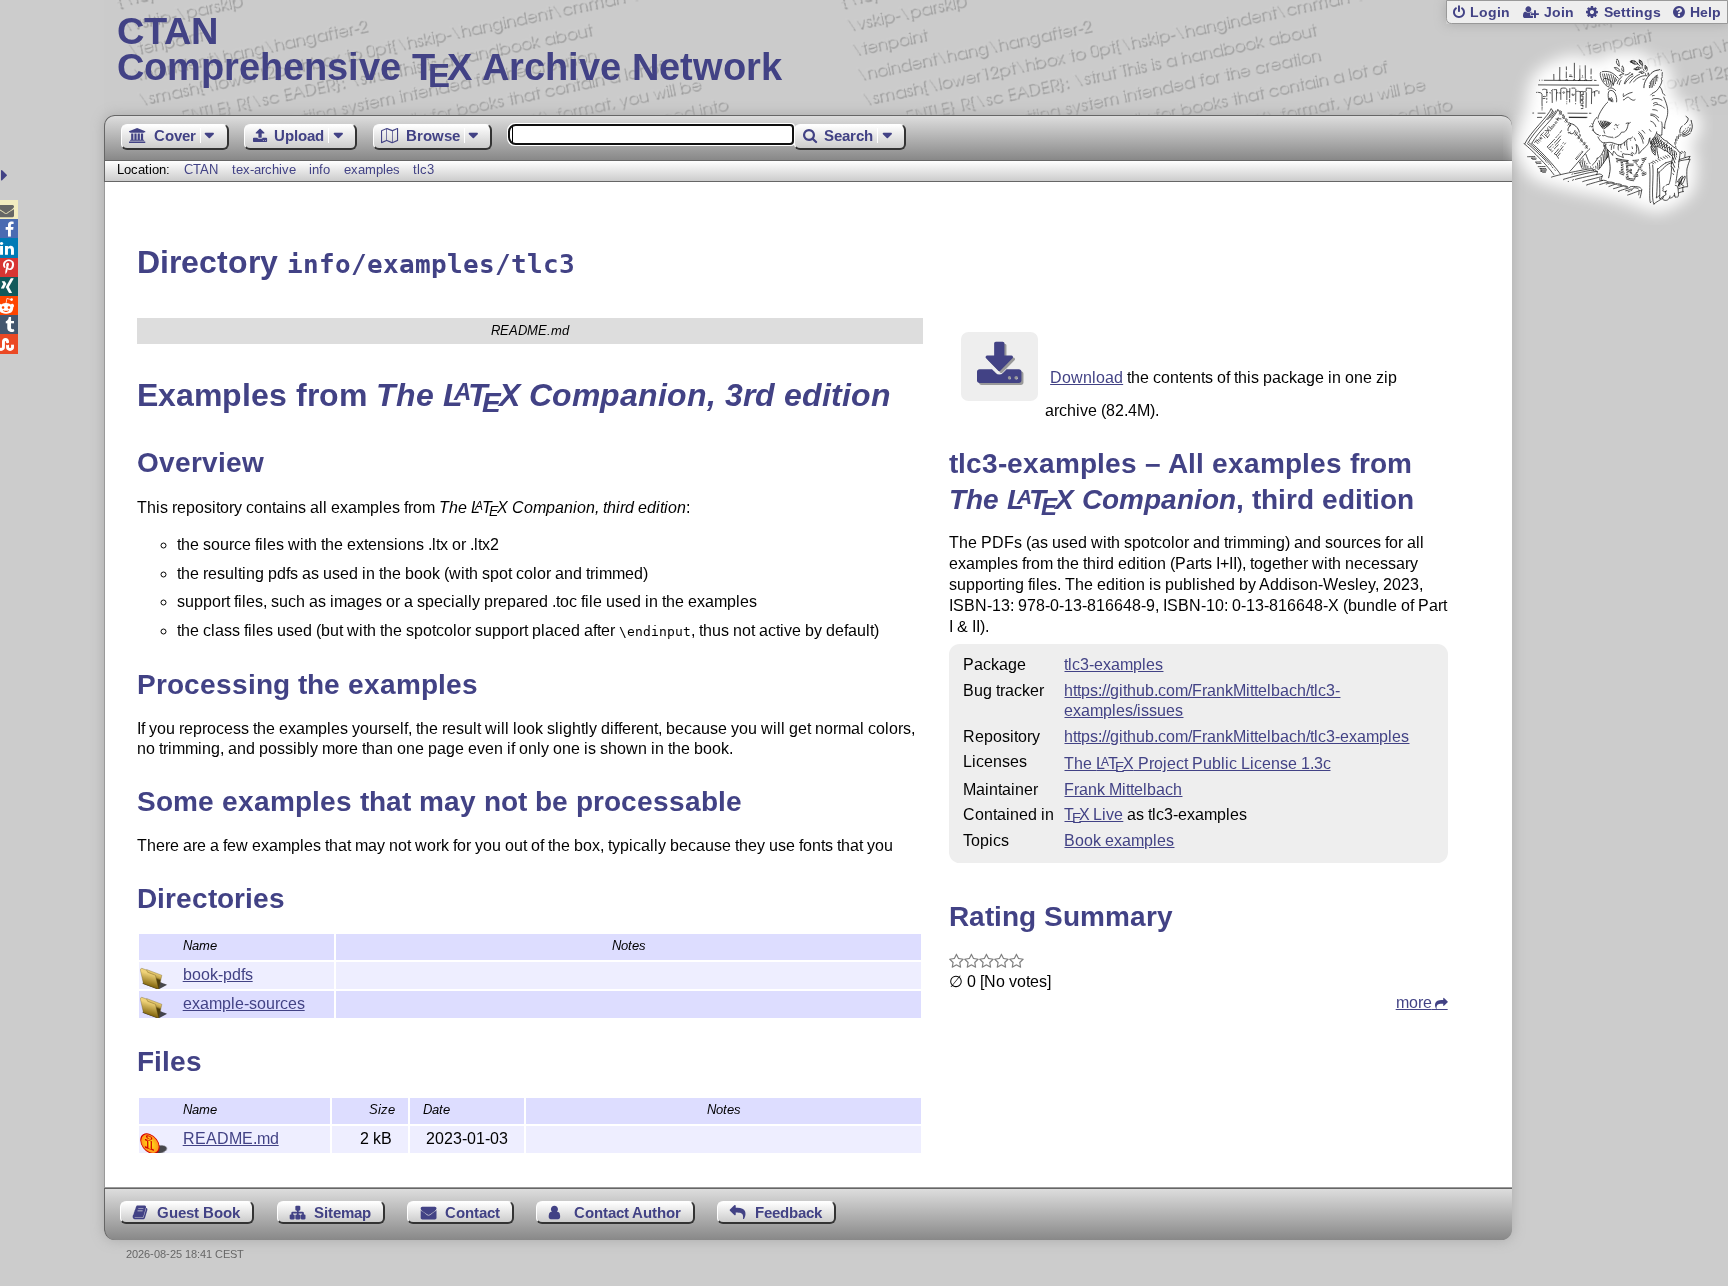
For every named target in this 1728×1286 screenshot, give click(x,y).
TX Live (1093, 814)
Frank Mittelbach (1123, 789)
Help (1705, 12)
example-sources (244, 1003)
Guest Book (198, 1212)
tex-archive (264, 169)
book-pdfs (218, 974)
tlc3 (423, 169)
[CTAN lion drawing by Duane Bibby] (1608, 242)
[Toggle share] (6, 175)
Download (1086, 377)
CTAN (201, 169)
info (319, 169)
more (1414, 1002)
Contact (472, 1212)
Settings (1632, 12)
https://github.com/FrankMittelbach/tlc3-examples (1236, 736)
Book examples (1119, 840)
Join (1559, 12)
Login (1490, 12)
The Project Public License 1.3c (1197, 763)
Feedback (788, 1212)
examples (372, 169)
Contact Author (627, 1212)
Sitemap (342, 1212)
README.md (231, 1138)
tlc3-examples (1113, 664)
